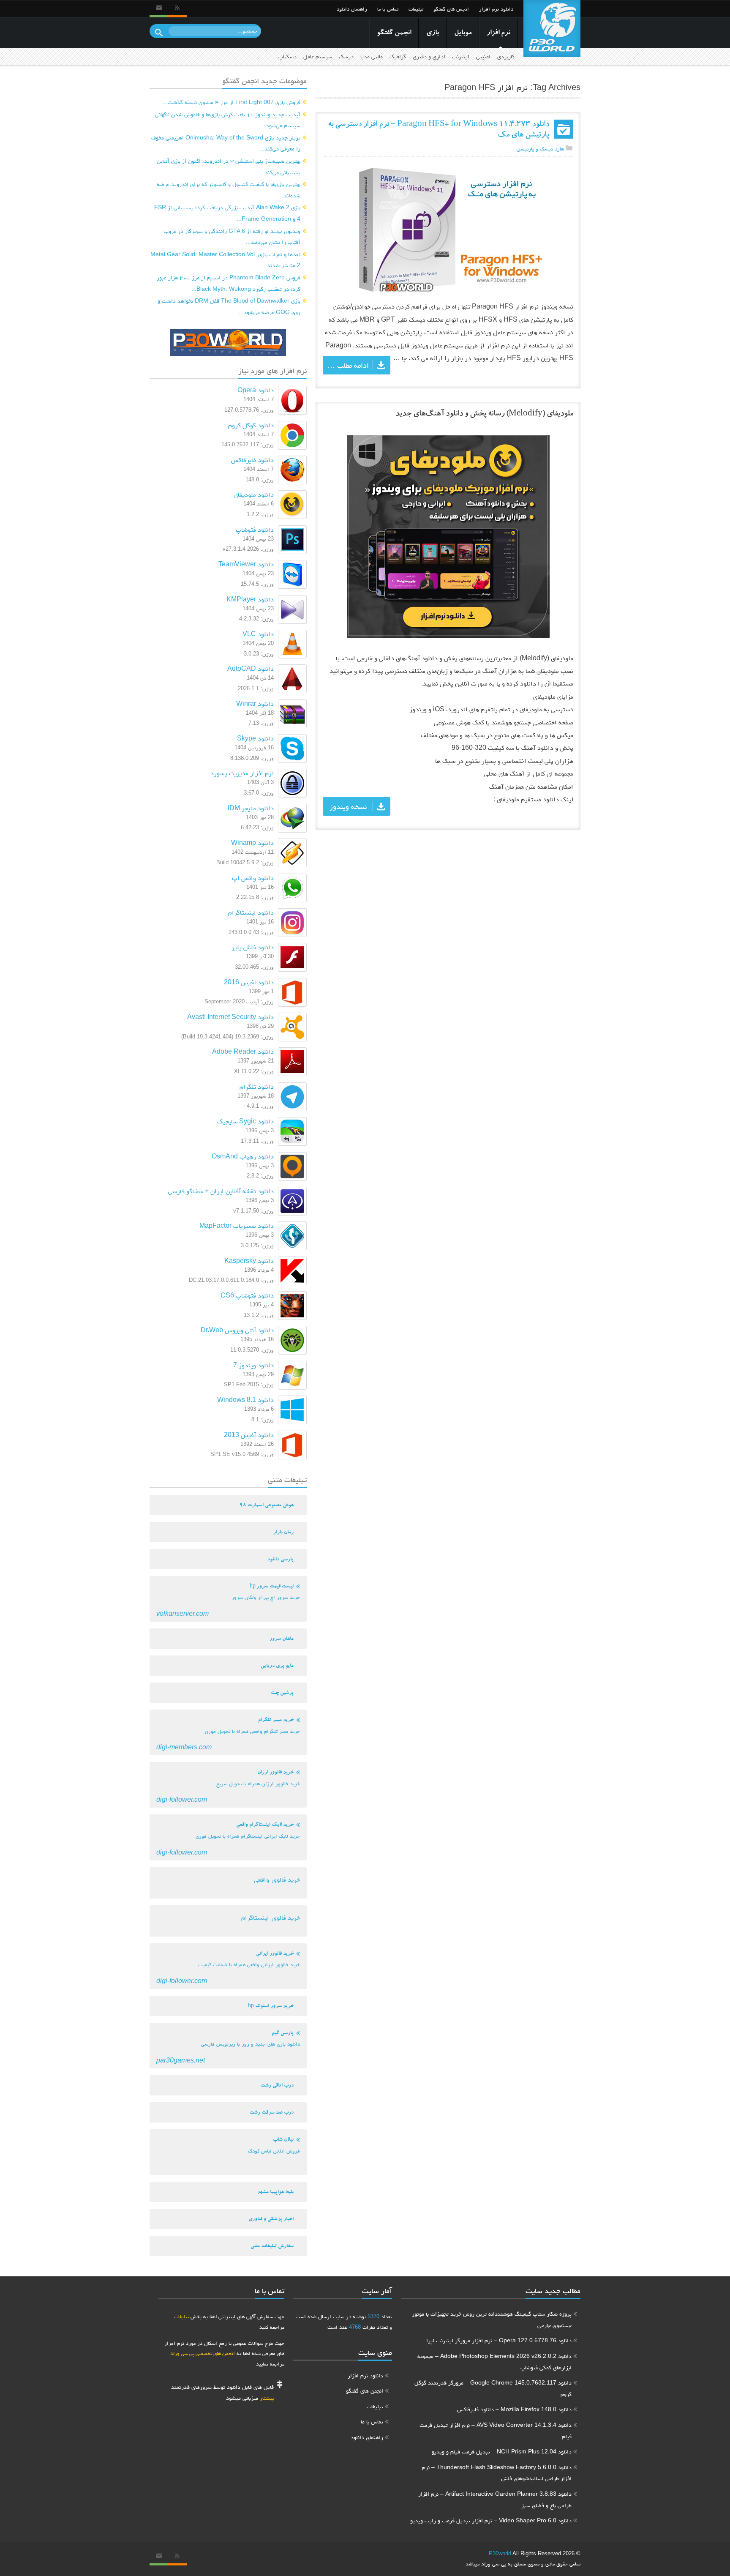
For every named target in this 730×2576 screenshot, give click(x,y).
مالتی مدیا (372, 56)
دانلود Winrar (255, 703)
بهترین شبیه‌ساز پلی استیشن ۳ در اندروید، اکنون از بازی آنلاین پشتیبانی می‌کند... (229, 166)
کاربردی (506, 56)
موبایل (463, 33)
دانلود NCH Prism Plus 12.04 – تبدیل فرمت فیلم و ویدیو (502, 2451)
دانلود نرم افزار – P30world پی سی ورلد (552, 29)
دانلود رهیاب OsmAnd (243, 1156)
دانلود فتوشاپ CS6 (247, 1295)
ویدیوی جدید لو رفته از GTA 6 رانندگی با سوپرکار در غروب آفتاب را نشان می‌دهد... (232, 236)
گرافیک (398, 56)
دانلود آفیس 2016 (249, 982)
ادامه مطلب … (348, 365)
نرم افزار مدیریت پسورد (242, 773)
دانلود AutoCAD (251, 668)
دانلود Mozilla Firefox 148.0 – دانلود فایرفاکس (514, 2409)
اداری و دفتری (429, 56)
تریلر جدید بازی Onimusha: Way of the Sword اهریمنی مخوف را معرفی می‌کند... (226, 143)
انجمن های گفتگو (451, 9)
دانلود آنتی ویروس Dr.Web (237, 1330)
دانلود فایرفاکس (252, 460)
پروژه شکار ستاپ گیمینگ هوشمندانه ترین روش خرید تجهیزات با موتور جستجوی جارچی (492, 2319)
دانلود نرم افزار (496, 9)
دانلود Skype (255, 738)
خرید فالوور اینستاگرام (271, 1917)
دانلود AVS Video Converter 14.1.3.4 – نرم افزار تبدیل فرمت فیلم (496, 2430)
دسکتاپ (287, 56)
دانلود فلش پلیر (253, 947)
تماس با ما (388, 9)
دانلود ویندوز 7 (253, 1365)
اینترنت (461, 56)
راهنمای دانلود (352, 9)
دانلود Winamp (252, 843)
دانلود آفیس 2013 (249, 1435)
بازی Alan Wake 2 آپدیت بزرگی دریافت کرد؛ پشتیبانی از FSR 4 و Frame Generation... (227, 213)
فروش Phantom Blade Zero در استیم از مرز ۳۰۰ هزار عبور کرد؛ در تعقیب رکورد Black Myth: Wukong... (229, 283)
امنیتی (483, 56)
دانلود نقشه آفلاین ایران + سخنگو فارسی (221, 1191)
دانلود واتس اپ (253, 878)
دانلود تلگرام (257, 1086)
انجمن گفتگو (394, 33)
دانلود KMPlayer (250, 599)
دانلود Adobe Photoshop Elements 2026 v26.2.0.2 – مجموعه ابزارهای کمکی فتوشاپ (494, 2362)
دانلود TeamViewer (246, 564)
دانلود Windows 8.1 (245, 1400)
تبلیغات (416, 9)
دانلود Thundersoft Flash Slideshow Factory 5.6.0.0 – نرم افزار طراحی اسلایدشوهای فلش (497, 2473)
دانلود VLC (258, 634)
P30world (500, 2553)
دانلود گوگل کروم (251, 425)
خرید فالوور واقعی (277, 1879)
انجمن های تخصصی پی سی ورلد (203, 2353)
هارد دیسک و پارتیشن (540, 149)
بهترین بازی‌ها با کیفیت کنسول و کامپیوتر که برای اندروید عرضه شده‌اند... (229, 190)
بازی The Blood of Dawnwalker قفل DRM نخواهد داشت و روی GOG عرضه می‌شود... (229, 306)
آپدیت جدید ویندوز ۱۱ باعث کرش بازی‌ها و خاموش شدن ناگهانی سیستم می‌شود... (228, 120)
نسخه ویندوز (348, 806)
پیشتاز (267, 2398)
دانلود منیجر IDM (251, 808)
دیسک (346, 56)
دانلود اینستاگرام (251, 912)
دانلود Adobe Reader (243, 1051)
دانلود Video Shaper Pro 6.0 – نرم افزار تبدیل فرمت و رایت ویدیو (491, 2520)
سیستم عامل (318, 56)
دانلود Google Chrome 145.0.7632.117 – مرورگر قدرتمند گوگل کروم (493, 2388)
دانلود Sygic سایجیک (245, 1121)
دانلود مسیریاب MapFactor (237, 1225)
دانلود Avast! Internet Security (230, 1017)
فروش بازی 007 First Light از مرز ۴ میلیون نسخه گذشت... (232, 102)
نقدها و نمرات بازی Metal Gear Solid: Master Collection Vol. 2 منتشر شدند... (225, 260)
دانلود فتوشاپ (255, 529)
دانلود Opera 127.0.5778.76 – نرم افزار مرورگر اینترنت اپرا (499, 2340)
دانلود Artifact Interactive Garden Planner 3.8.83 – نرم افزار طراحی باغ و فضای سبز (495, 2499)
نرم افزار (498, 33)
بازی (433, 33)
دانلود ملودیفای (254, 494)
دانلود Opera (256, 390)
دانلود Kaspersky (249, 1261)
